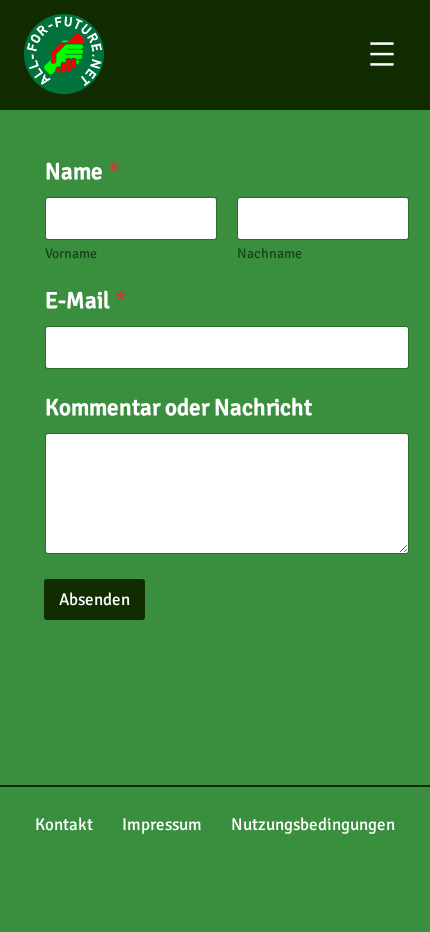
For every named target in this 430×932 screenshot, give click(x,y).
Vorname (71, 253)
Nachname (269, 253)
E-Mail (86, 301)
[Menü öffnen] (396, 54)
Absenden (94, 599)
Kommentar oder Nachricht (178, 408)
